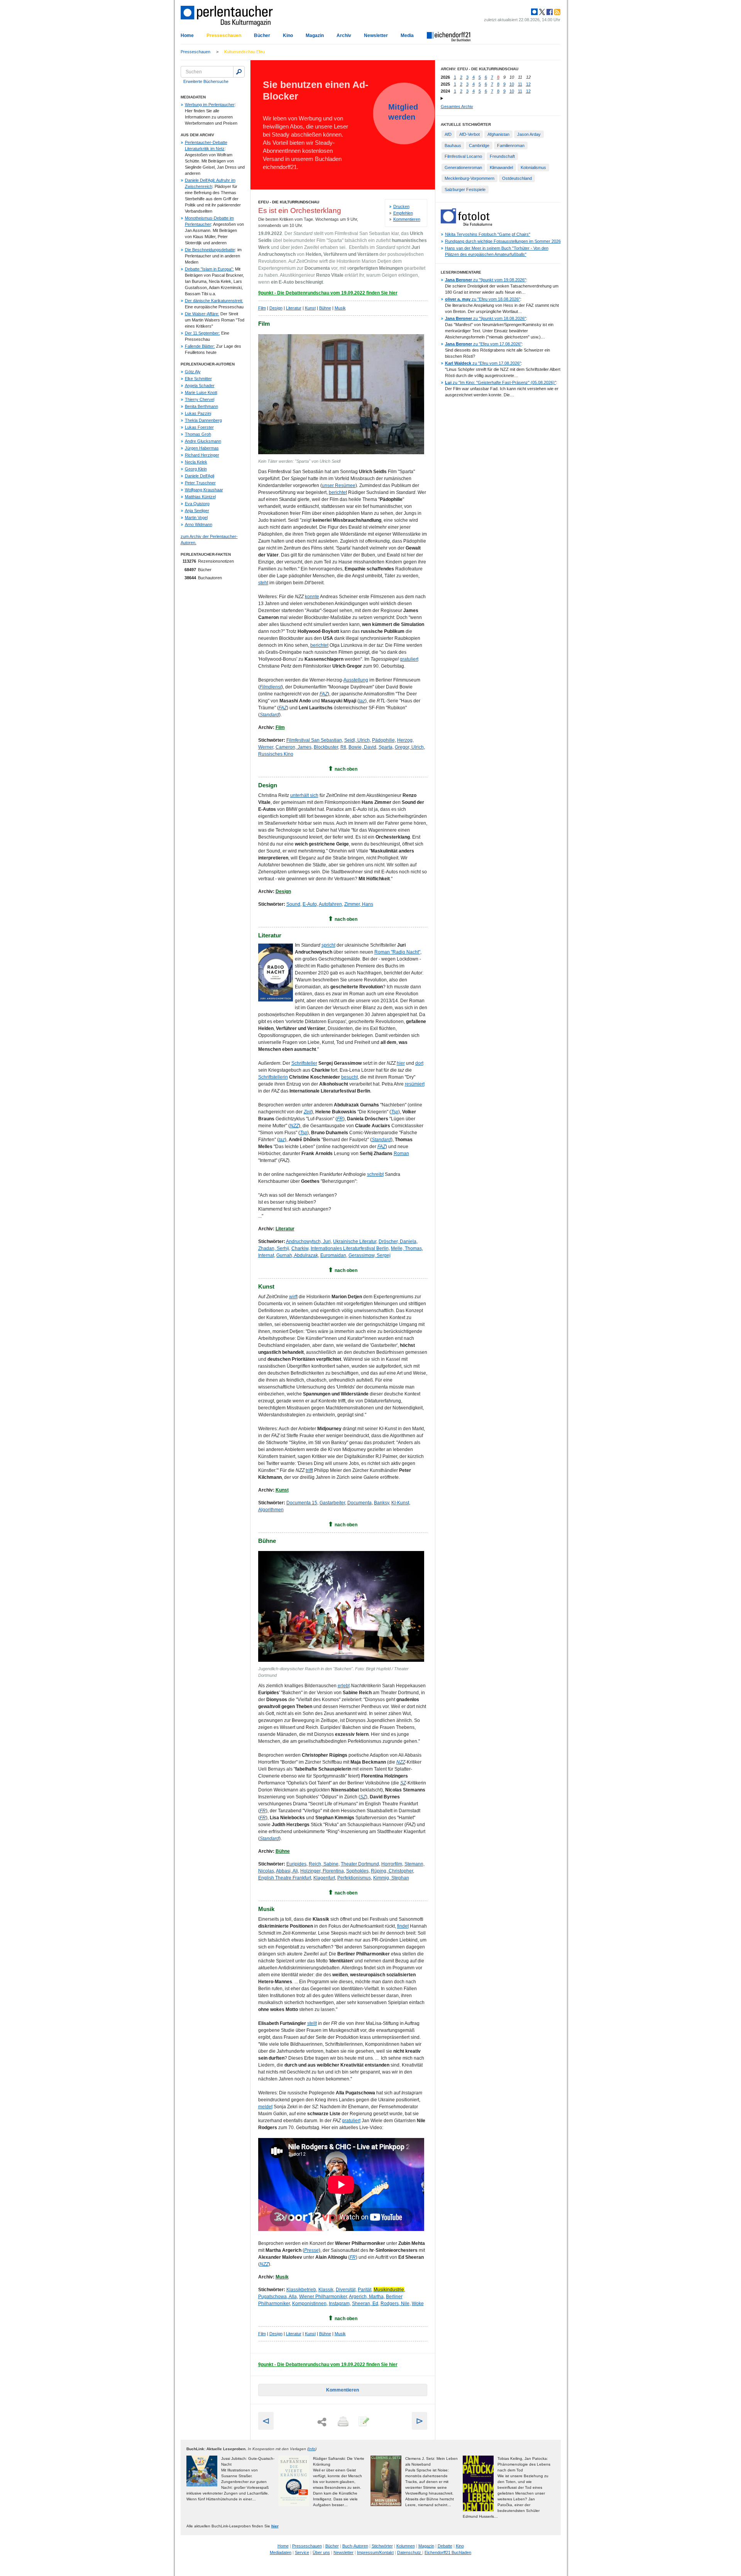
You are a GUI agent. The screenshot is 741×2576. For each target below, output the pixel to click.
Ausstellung (356, 680)
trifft (309, 1470)
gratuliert (409, 659)
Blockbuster (326, 747)
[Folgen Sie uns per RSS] (557, 12)
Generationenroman (463, 167)
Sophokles (357, 1871)
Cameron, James (294, 747)
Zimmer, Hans (359, 904)
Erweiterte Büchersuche (206, 81)
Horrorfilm (392, 1864)
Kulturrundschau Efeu (244, 52)
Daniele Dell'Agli (200, 476)
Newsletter (376, 36)
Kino (288, 36)
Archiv (344, 36)
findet (403, 1926)
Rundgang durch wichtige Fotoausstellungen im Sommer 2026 (503, 241)
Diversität (346, 2290)
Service (302, 2552)
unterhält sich (304, 795)
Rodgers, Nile (395, 2304)
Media (407, 36)
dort (419, 1063)
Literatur (294, 308)
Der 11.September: (202, 333)
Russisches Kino (276, 754)
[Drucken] (342, 2422)
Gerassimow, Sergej (370, 1255)
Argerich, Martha (366, 2297)
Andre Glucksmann (203, 441)
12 (528, 84)
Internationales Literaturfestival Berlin (350, 1248)
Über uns (321, 2552)
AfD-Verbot (469, 134)
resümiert (415, 1084)
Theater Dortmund (360, 1864)
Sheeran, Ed (365, 2304)
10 (512, 84)
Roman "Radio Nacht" (397, 952)
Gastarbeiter (332, 1503)
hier (401, 1063)
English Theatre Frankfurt (285, 1878)
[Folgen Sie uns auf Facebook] (549, 12)
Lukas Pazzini (198, 413)
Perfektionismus (354, 1878)
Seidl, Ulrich (357, 740)
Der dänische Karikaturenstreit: (214, 301)
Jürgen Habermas (202, 448)
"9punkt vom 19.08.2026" (486, 280)
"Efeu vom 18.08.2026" (483, 299)
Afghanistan (498, 134)
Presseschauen (224, 36)
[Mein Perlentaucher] (534, 12)
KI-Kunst (400, 1503)
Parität (365, 2290)
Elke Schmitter (198, 379)
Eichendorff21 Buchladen (448, 2552)
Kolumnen (406, 2546)
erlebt (344, 1686)
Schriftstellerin (273, 1077)
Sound (293, 904)
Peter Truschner (200, 483)
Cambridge (479, 145)
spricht (328, 945)
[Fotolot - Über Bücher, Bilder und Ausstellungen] (466, 224)
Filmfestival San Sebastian (314, 740)
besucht (349, 1077)
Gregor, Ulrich (409, 747)
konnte (312, 597)
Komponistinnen (309, 2304)
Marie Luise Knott (201, 392)
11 (520, 84)
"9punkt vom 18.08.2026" (486, 318)
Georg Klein (196, 469)
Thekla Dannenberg (203, 420)
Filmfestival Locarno (463, 156)
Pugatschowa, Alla (277, 2297)
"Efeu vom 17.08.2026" (483, 344)
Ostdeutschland (517, 178)
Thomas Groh (198, 434)
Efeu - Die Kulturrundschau (289, 202)
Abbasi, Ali (287, 1871)
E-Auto (310, 904)
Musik (340, 308)
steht (263, 583)
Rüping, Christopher (392, 1871)
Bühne (325, 308)
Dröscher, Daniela (398, 1241)
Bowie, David (362, 747)
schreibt (375, 1174)
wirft (293, 1297)
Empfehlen (403, 213)
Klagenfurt (324, 1878)
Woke (418, 2304)
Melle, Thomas (406, 1248)
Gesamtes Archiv (457, 107)
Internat (266, 1255)
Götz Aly (193, 372)
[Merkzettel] (363, 2422)
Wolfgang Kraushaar (204, 490)
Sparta (386, 747)
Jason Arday (529, 134)
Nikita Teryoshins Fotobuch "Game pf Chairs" (488, 234)
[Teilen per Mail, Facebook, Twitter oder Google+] (322, 2422)
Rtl (343, 747)
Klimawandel (501, 167)
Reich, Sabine (324, 1864)
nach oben (346, 769)
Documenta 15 (302, 1503)
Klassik (326, 2290)
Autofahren (330, 904)
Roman (401, 1154)
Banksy (381, 1503)
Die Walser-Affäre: (202, 314)
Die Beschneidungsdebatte (210, 250)
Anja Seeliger (197, 511)
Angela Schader (200, 386)
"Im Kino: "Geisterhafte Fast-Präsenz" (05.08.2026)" (501, 382)
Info (312, 2449)
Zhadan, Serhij (274, 1248)
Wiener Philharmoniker (323, 2297)
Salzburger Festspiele (465, 189)
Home (187, 36)
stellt (312, 2023)
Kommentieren (407, 219)
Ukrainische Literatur (355, 1241)
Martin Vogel (196, 518)
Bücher (262, 36)
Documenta (360, 1503)
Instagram (339, 2304)
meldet (265, 2107)
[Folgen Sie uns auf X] (541, 12)
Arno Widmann (199, 524)
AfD (448, 134)
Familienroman (511, 145)
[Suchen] (239, 72)
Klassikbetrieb (301, 2290)
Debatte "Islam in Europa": (209, 269)
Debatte (445, 2546)
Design (276, 308)
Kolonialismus (533, 167)
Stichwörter (382, 2546)
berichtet (338, 492)
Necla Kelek (196, 462)
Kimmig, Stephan (391, 1878)
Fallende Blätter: (200, 346)
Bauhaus (453, 145)
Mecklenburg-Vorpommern (469, 178)
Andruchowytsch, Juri (308, 1241)
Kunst (310, 308)
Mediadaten (281, 2552)
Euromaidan (333, 1255)
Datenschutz (410, 2552)
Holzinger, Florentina (322, 1871)
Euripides (296, 1864)
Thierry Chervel (200, 399)
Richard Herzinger (202, 455)
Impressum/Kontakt (375, 2552)
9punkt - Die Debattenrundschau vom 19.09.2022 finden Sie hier (328, 293)
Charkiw (300, 1248)
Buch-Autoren (355, 2546)
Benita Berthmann (201, 406)
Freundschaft (502, 156)
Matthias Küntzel (200, 497)
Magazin (315, 36)
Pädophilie (383, 740)
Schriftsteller (304, 1063)
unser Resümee (339, 485)
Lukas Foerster (199, 427)
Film (262, 308)
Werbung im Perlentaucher (210, 105)
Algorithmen (271, 1510)
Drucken (401, 206)
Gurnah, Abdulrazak (297, 1255)
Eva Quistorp (197, 504)
